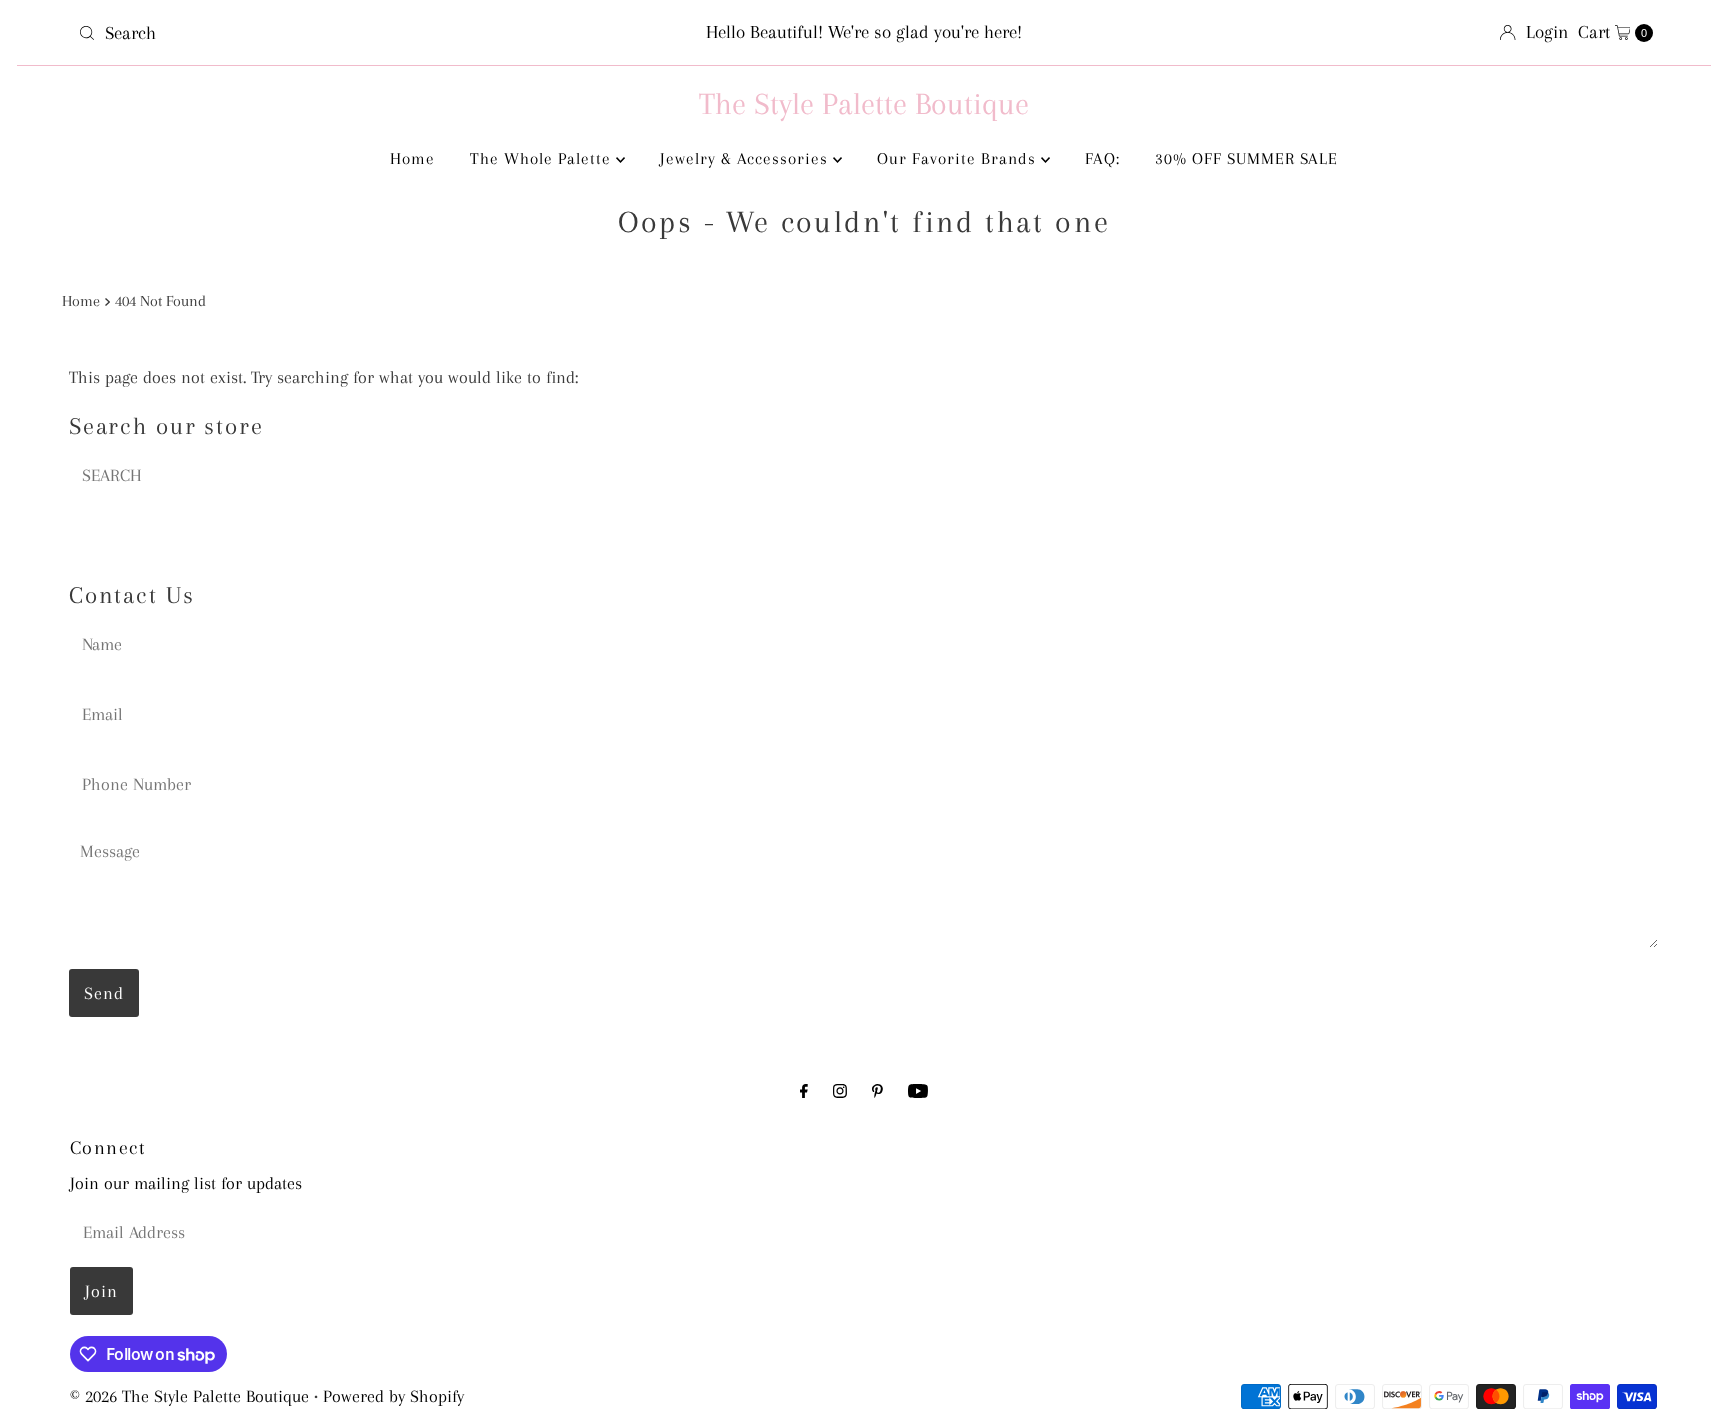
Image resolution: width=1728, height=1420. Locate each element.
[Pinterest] (877, 1091)
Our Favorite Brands (959, 158)
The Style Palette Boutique (864, 103)
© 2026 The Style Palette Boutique (189, 1396)
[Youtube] (918, 1091)
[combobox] (329, 33)
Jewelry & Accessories (746, 158)
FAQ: (1102, 158)
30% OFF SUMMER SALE (1246, 158)
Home (412, 158)
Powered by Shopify (393, 1396)
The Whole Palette (543, 158)
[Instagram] (840, 1091)
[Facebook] (804, 1091)
